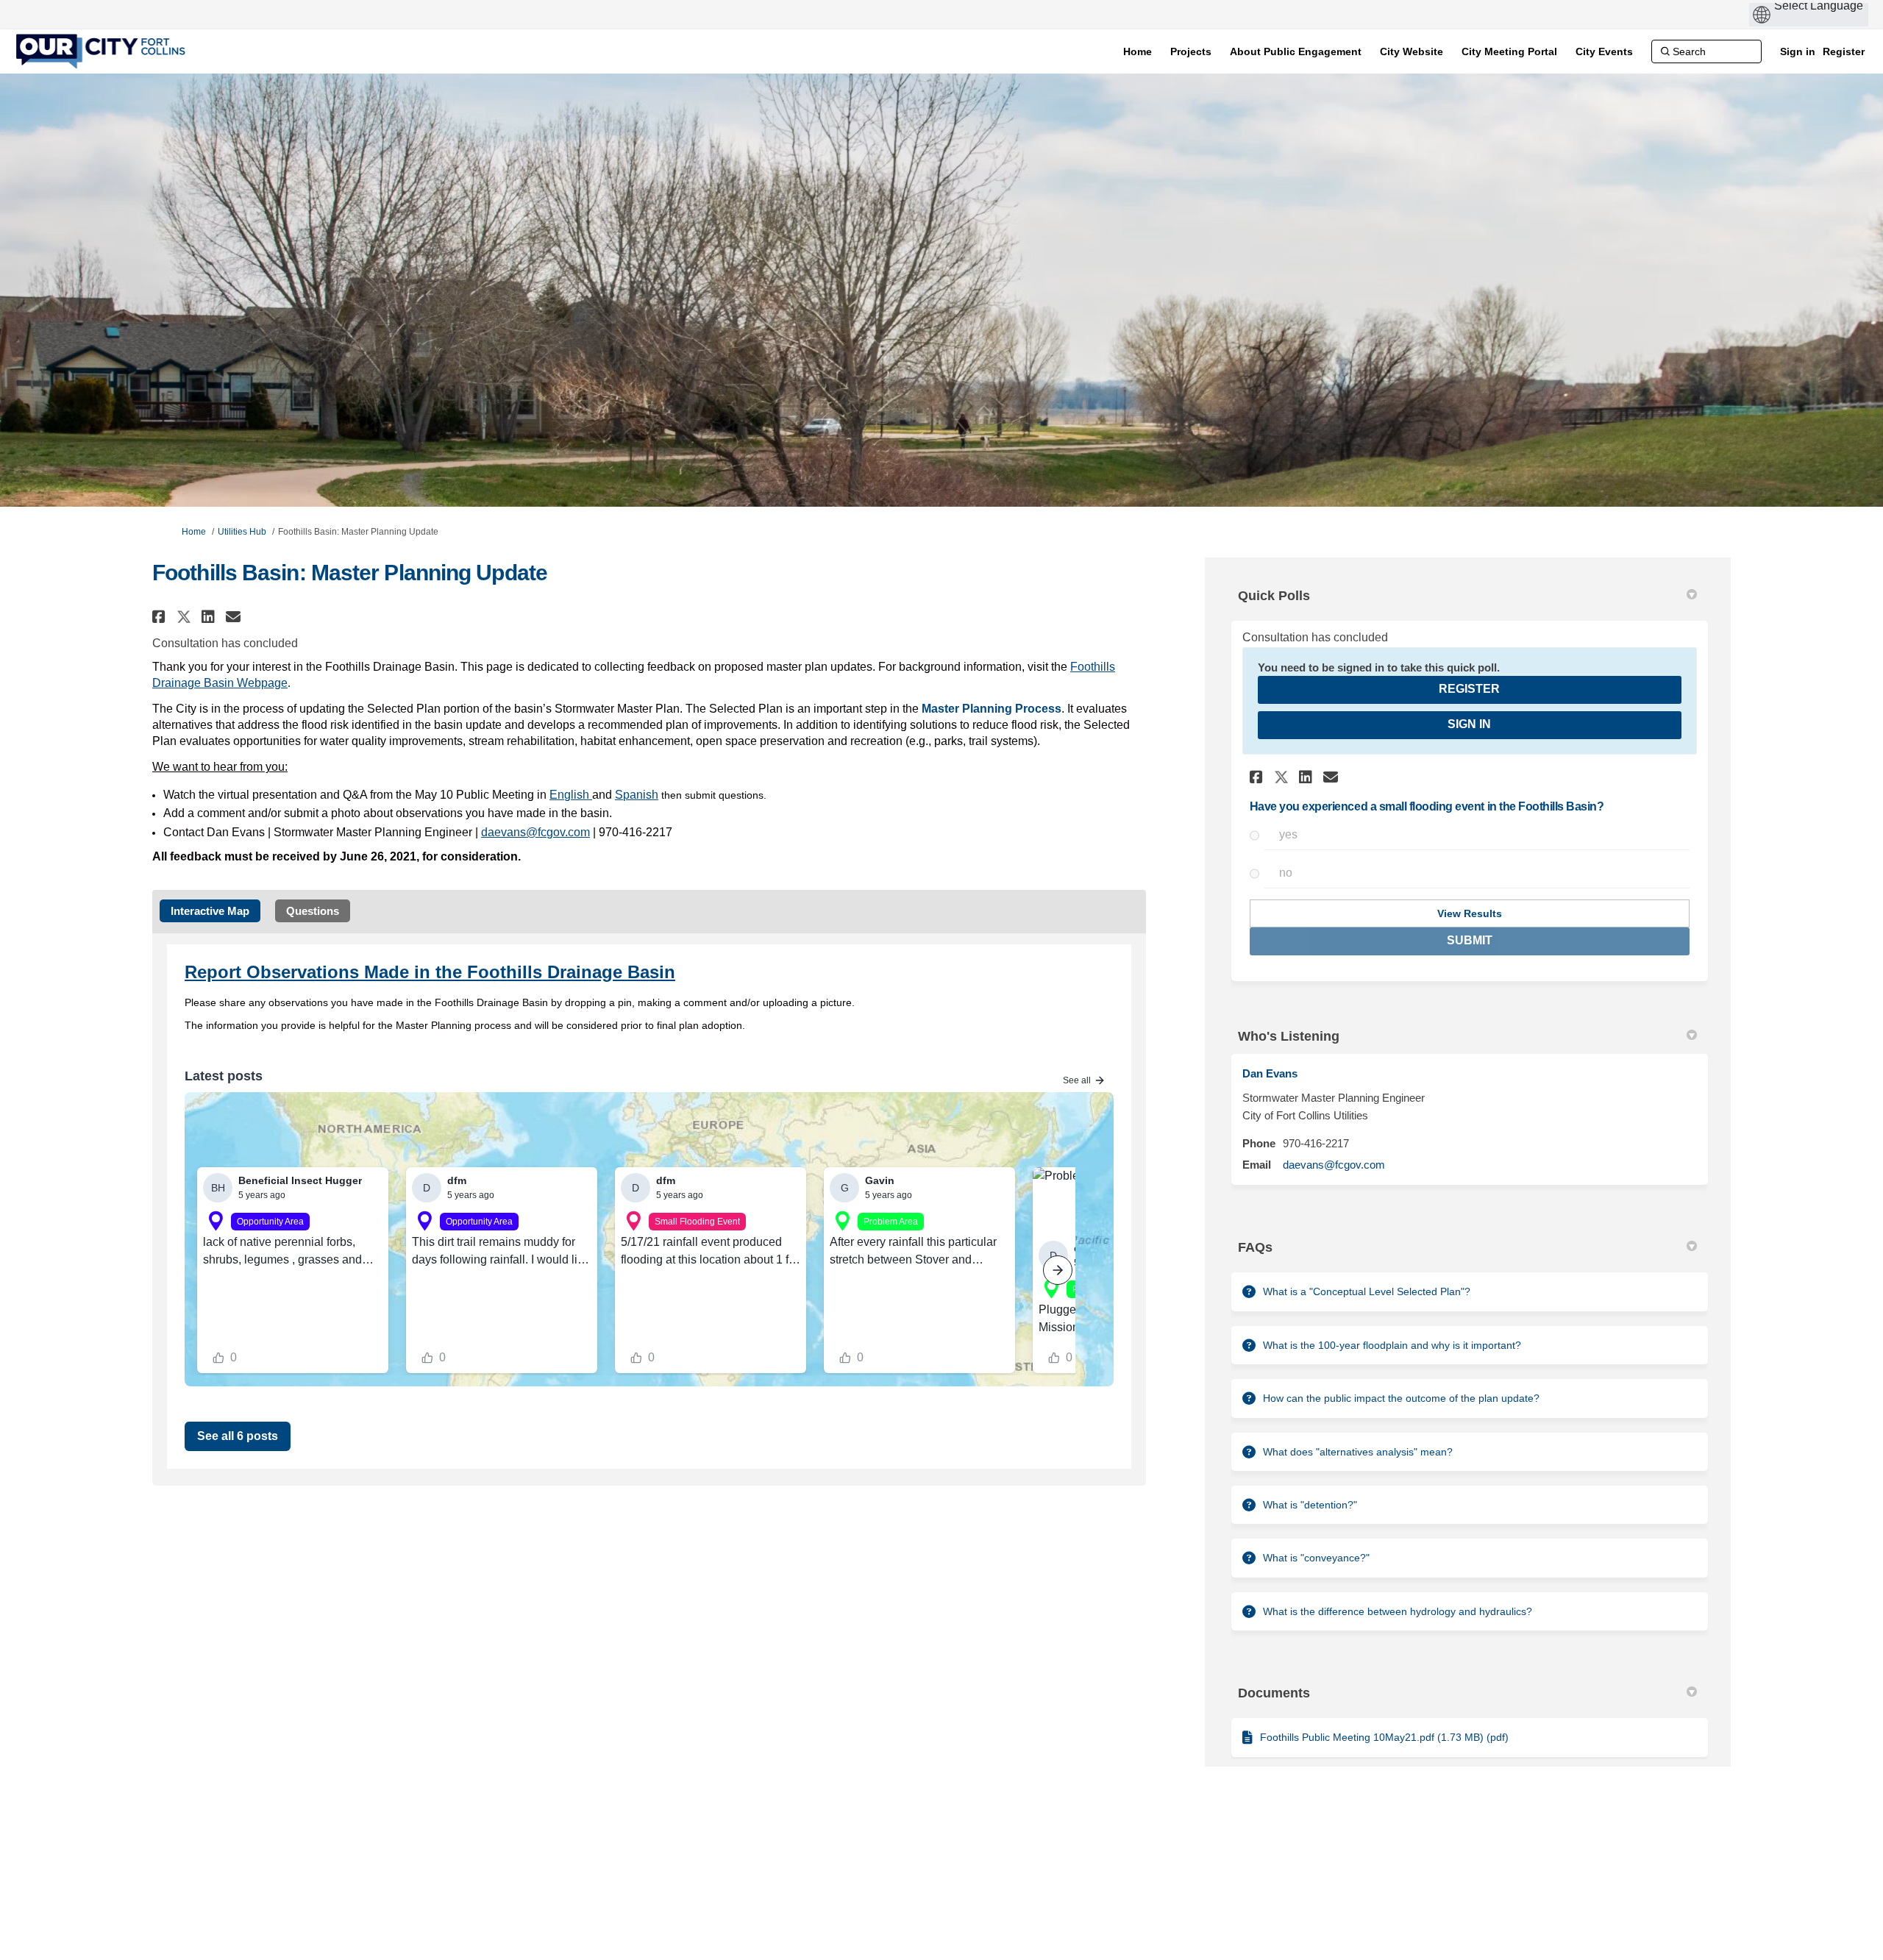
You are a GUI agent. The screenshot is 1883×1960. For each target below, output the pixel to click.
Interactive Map (210, 911)
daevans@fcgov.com (1334, 1165)
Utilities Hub (242, 532)
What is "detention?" (1310, 1505)
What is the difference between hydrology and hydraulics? (1398, 1611)
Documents (1274, 1693)
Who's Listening (1289, 1036)
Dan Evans (1270, 1073)
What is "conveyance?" (1316, 1558)
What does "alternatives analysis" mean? (1358, 1452)
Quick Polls (1274, 596)
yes (1288, 834)
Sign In (1469, 724)
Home (194, 532)
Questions (313, 911)
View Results (1470, 913)
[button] (161, 617)
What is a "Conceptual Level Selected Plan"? (1367, 1291)
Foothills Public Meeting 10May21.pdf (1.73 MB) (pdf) (1384, 1737)
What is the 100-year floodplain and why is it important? (1392, 1345)
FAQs (1255, 1247)
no (1286, 873)
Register (1844, 51)
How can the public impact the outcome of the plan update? (1401, 1398)
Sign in (1798, 51)
